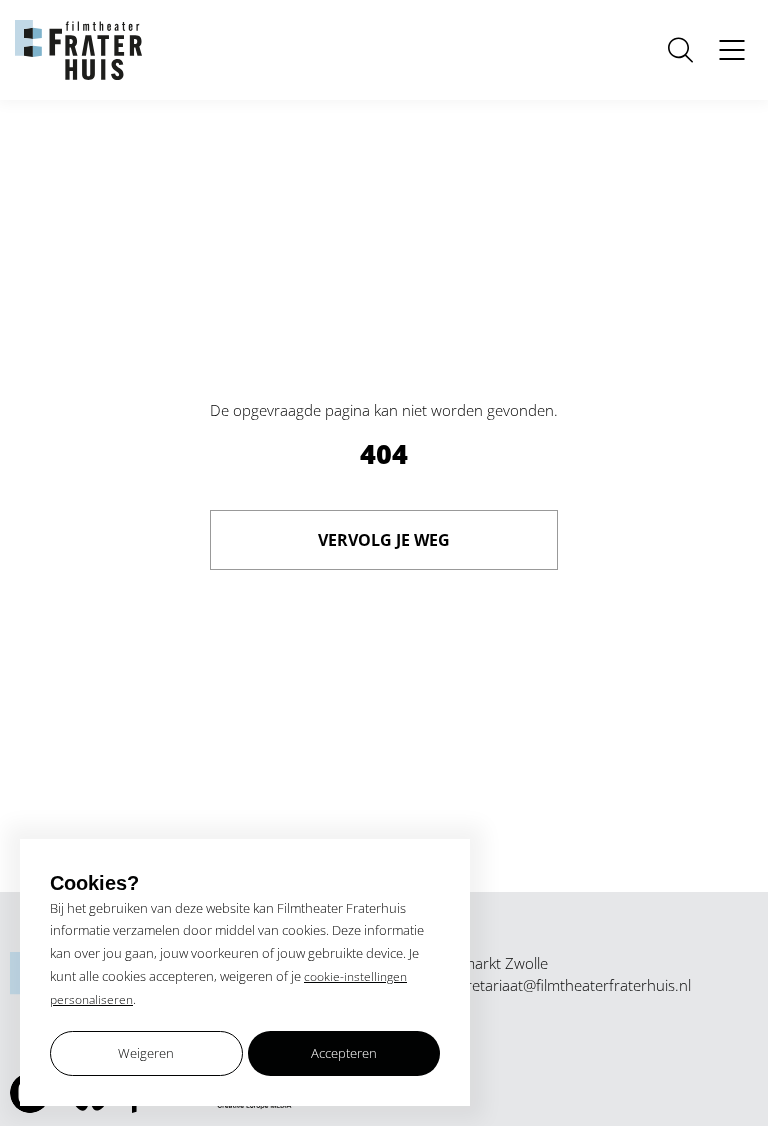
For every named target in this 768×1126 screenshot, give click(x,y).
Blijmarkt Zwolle (496, 963)
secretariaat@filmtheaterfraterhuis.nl (567, 985)
